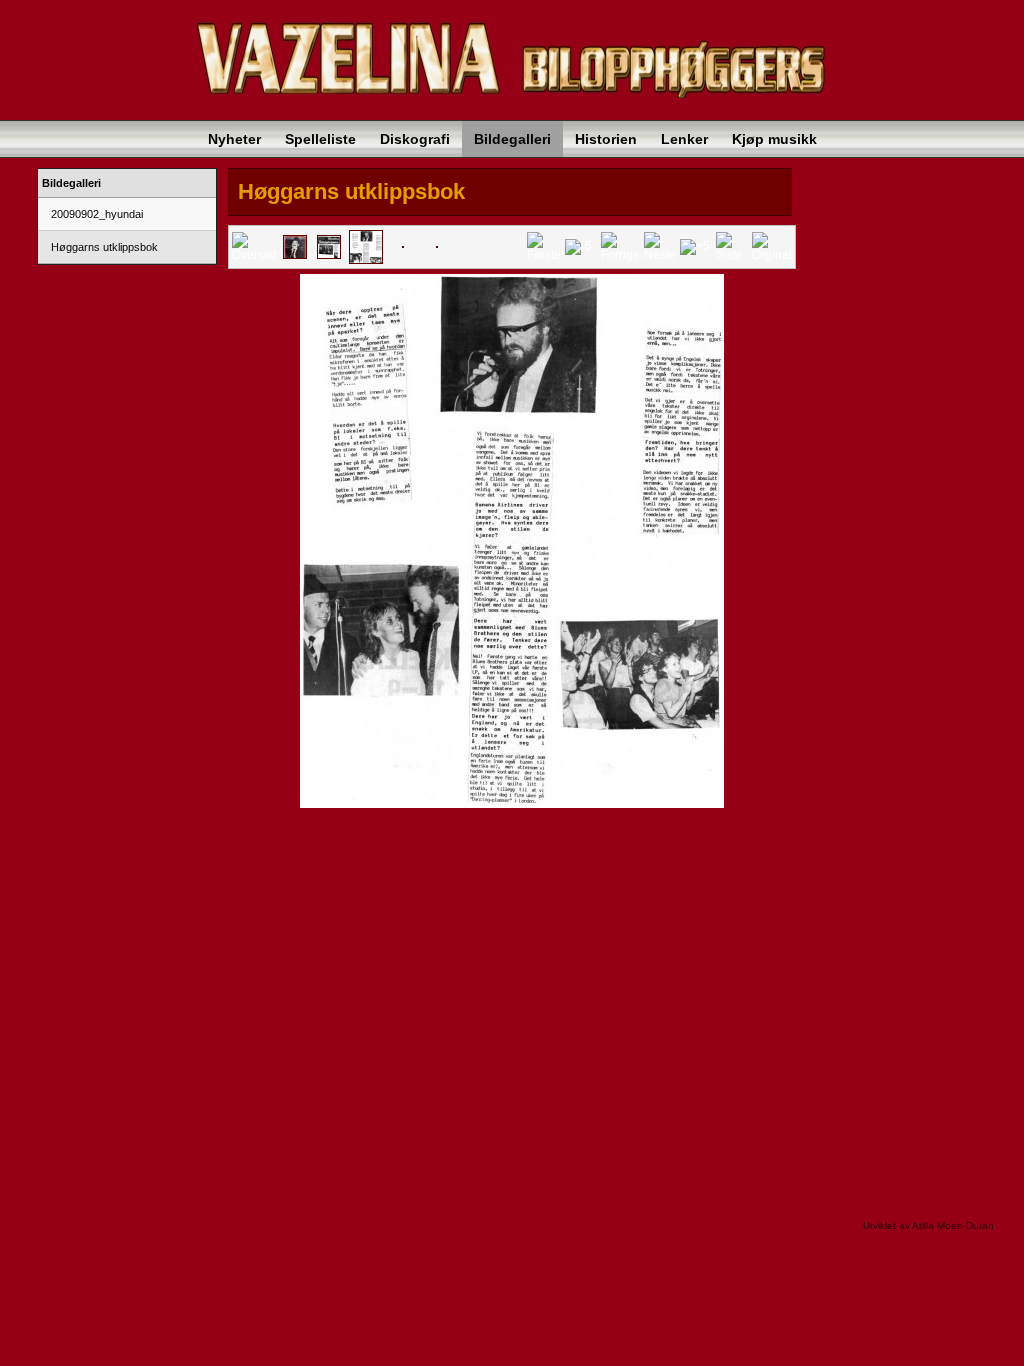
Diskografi (415, 139)
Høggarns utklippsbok (103, 247)
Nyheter (234, 139)
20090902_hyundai (95, 214)
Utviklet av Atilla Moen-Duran (928, 1225)
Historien (606, 139)
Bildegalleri (512, 139)
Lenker (684, 139)
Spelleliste (320, 139)
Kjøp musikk (774, 139)
